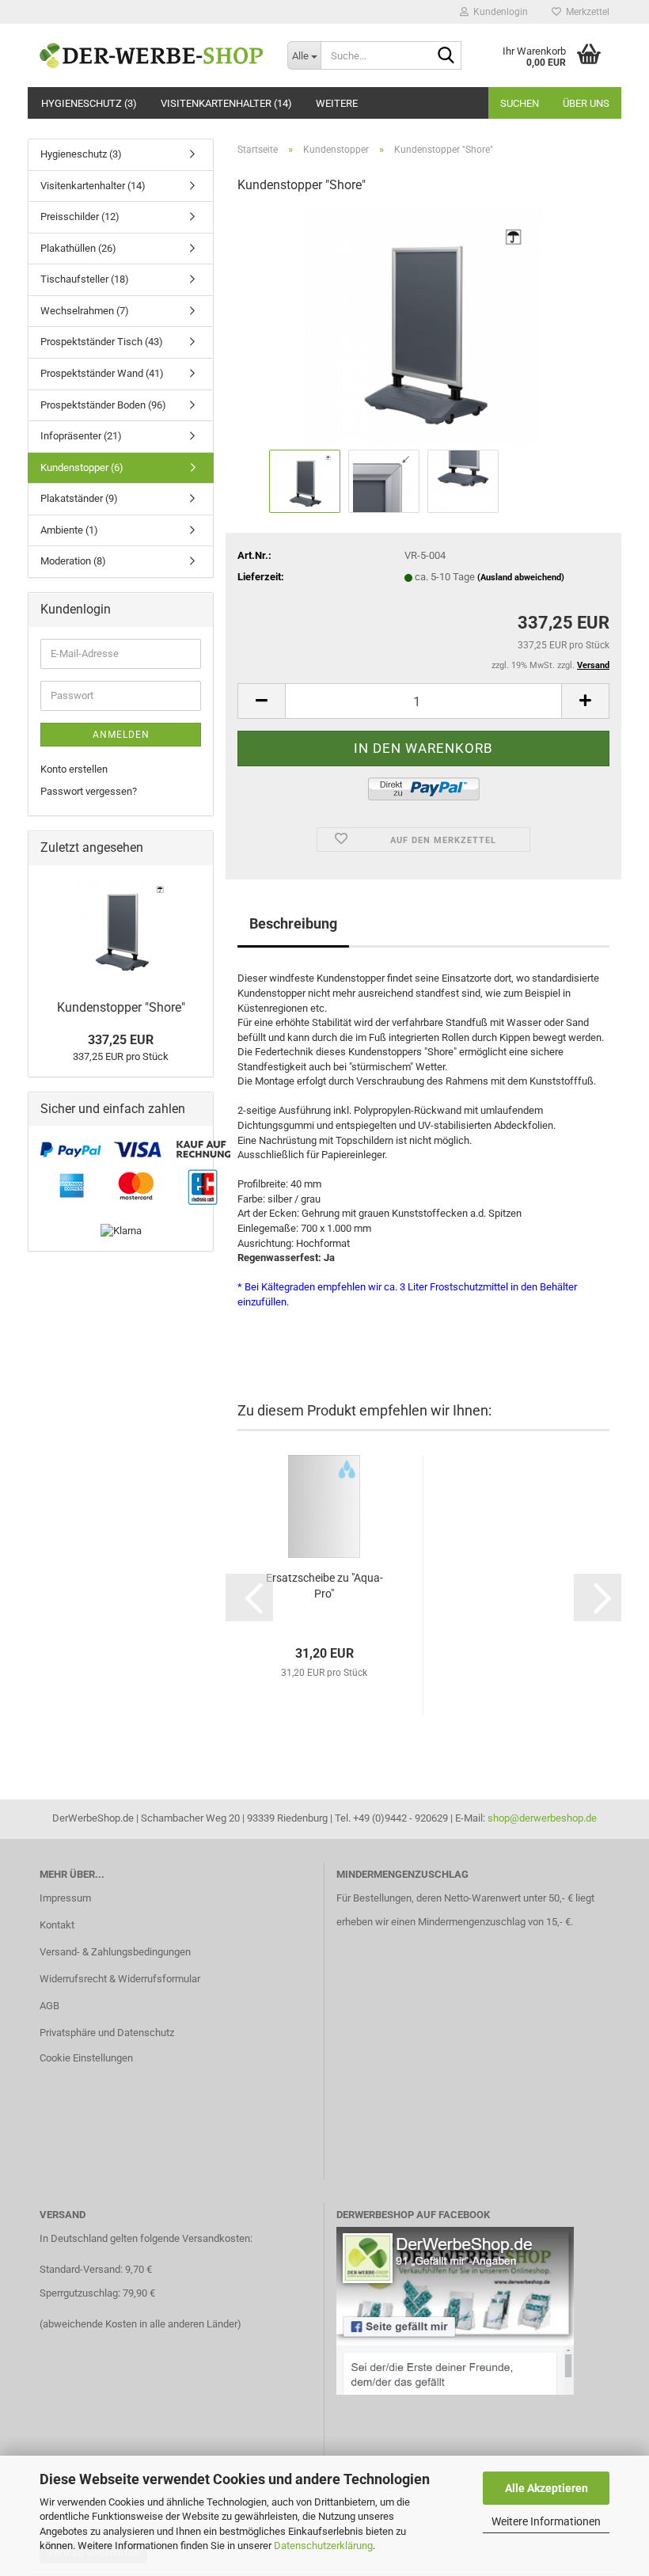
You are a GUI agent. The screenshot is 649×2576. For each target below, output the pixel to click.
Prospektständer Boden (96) (103, 405)
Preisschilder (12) (80, 217)
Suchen (520, 103)
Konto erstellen (74, 769)
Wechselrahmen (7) (85, 311)
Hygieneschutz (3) (89, 103)
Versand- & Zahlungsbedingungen (115, 1952)
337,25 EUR (121, 1040)
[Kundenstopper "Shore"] (423, 327)
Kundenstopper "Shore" (121, 1007)
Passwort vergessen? (89, 791)
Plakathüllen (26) (78, 248)
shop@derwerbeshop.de (542, 1818)
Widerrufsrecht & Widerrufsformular (120, 1979)
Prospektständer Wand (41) (102, 373)
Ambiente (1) (69, 530)
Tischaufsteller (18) (85, 279)
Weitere (337, 103)
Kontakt (57, 1925)
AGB (49, 2006)
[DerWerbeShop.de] (152, 55)
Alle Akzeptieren (547, 2488)
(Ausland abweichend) (521, 578)
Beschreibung (293, 923)
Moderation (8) (73, 561)
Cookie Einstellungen (86, 2058)
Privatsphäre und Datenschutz (107, 2033)
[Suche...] (446, 56)
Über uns (586, 103)
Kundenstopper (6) (82, 467)
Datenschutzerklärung (323, 2546)
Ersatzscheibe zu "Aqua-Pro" (324, 1586)
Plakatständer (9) (79, 498)
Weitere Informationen (546, 2521)
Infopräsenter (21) (81, 436)
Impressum (65, 1898)
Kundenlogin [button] (498, 12)
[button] (261, 701)
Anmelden (121, 735)
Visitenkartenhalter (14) (226, 103)
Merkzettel (585, 12)
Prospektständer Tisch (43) (102, 342)
